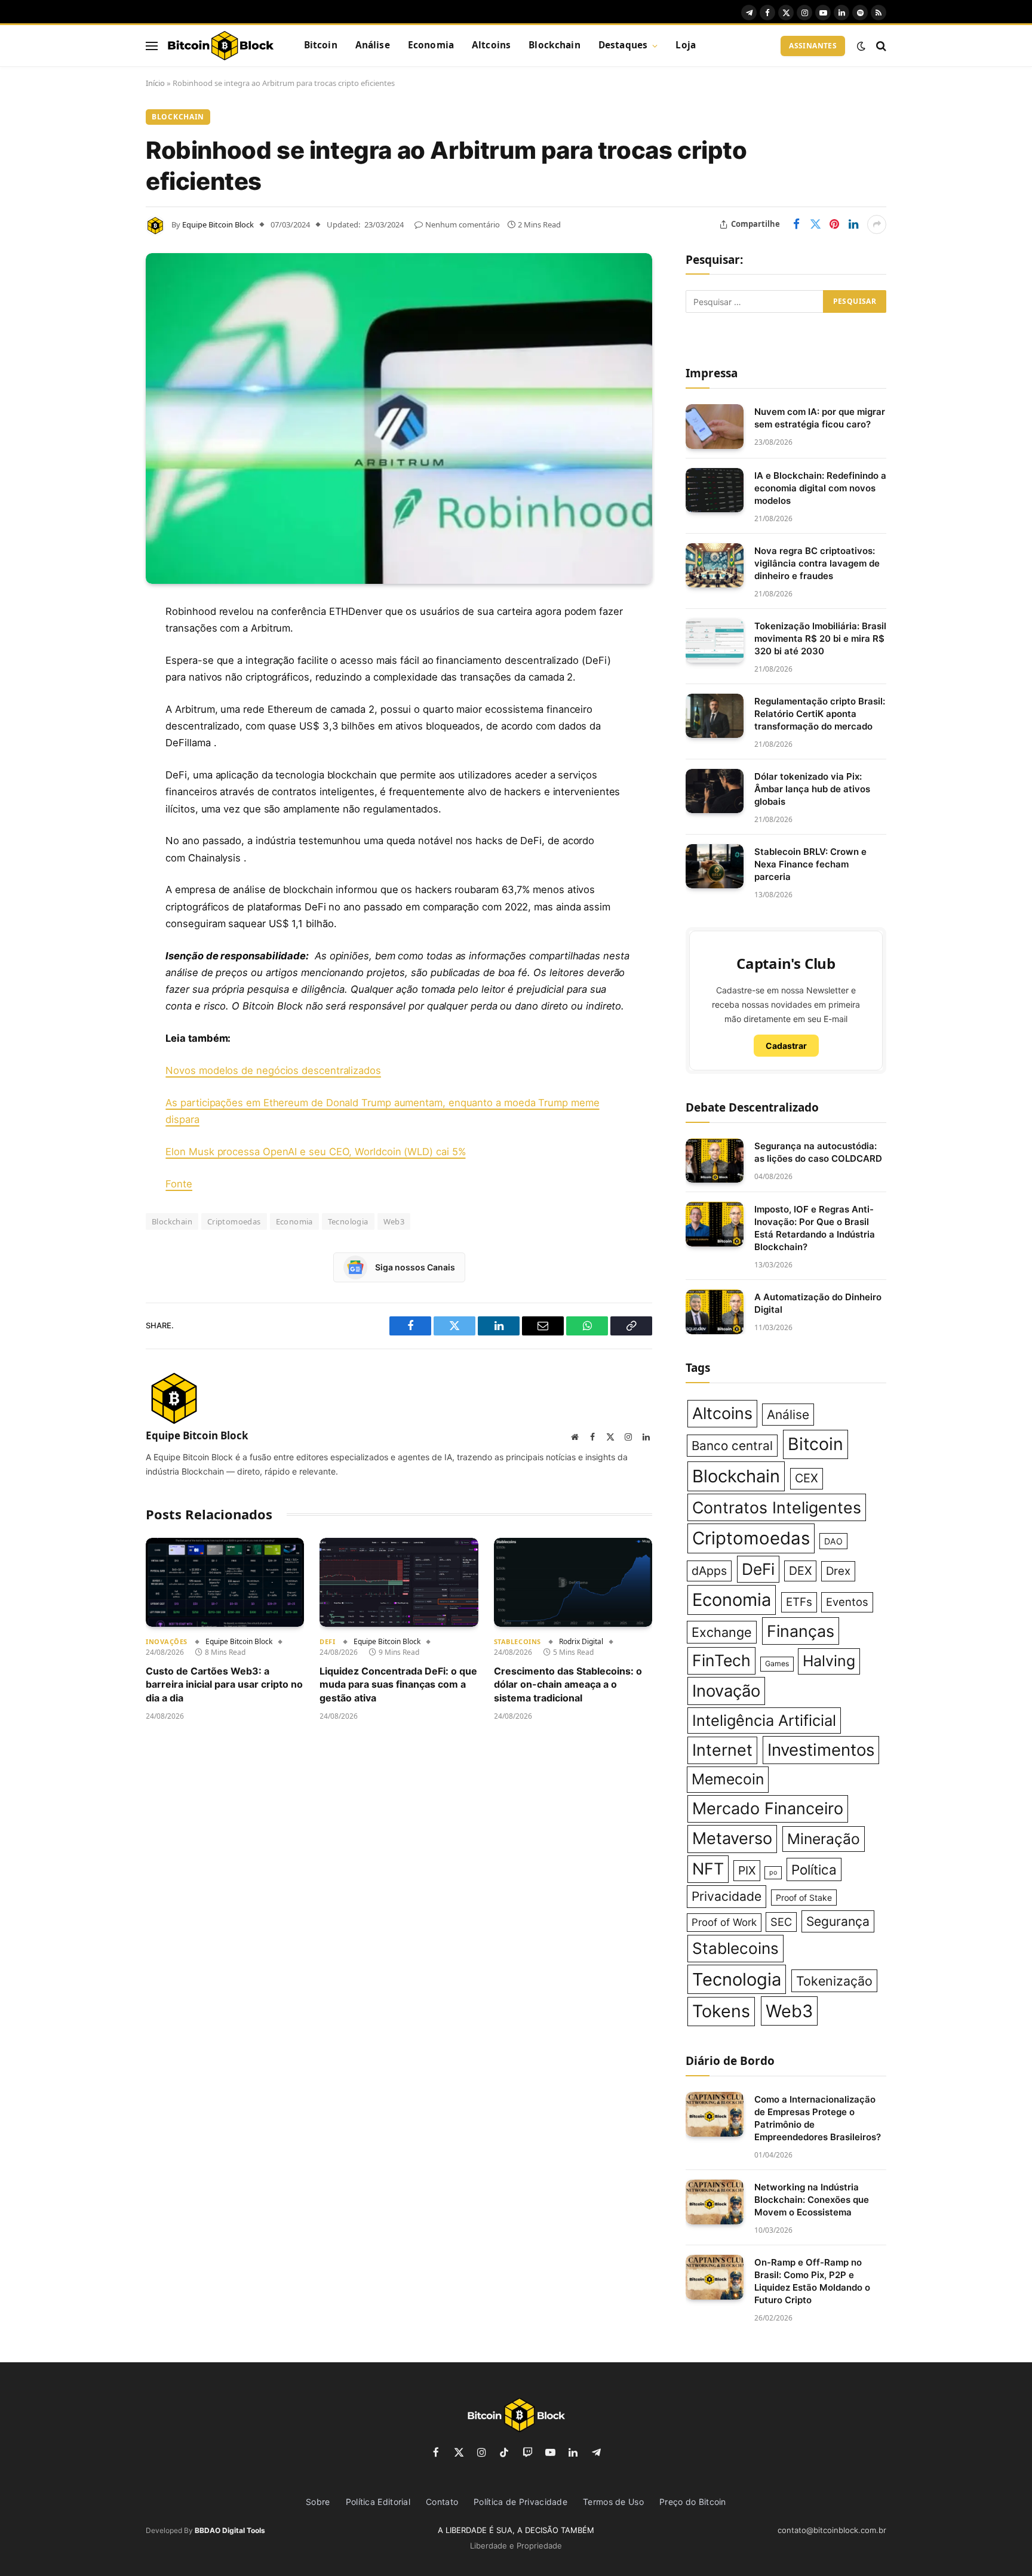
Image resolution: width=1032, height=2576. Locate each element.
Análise (373, 45)
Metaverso (732, 1838)
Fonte (179, 1184)
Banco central (732, 1446)
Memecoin (728, 1779)
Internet (722, 1750)
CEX (807, 1478)
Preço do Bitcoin (693, 2502)
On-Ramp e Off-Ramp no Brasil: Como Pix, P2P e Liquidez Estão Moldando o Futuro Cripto (812, 2281)
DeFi (327, 1641)
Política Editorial (378, 2502)
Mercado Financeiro (768, 1809)
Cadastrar (786, 1046)
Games (777, 1664)
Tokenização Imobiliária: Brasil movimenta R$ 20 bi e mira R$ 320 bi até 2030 (820, 638)
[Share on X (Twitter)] (815, 224)
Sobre (318, 2502)
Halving (829, 1661)
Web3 (394, 1221)
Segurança (838, 1921)
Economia (431, 45)
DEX (800, 1571)
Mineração (824, 1839)
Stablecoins (517, 1641)
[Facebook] (104, 642)
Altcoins (491, 45)
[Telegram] (104, 795)
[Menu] (152, 46)
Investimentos (821, 1750)
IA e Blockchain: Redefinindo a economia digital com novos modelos (820, 488)
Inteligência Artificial (764, 1720)
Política (814, 1869)
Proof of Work (724, 1922)
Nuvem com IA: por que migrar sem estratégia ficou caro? (820, 418)
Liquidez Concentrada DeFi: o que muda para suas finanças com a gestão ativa (398, 1684)
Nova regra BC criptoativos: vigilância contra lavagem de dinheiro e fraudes (817, 563)
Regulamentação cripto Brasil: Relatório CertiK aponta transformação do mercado (820, 714)
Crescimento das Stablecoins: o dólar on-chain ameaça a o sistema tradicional (568, 1684)
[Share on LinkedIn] (853, 224)
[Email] (104, 764)
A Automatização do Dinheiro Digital (818, 1303)
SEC (781, 1922)
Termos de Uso (613, 2502)
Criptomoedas (234, 1221)
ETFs (799, 1602)
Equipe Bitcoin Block (218, 224)
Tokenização (834, 1981)
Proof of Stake (804, 1898)
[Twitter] (104, 673)
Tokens (721, 2011)
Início (155, 83)
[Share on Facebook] (796, 224)
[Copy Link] (104, 855)
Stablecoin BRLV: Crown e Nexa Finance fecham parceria (810, 864)
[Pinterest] (104, 734)
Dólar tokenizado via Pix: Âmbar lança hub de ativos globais (812, 789)
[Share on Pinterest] (834, 224)
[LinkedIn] (104, 703)
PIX (747, 1870)
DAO (833, 1541)
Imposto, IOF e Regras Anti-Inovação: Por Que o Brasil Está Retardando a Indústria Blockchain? (815, 1228)
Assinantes (813, 46)
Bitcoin (321, 45)
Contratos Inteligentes (777, 1507)
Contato (442, 2502)
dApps (709, 1571)
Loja (686, 45)
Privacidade (727, 1896)
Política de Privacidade (520, 2502)
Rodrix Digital (581, 1641)
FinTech (721, 1660)
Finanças (801, 1631)
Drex (838, 1571)
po (773, 1872)
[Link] (220, 46)
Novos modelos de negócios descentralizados (273, 1070)
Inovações (167, 1641)
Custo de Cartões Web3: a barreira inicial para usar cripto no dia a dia (224, 1684)
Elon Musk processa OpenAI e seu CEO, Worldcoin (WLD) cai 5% (315, 1152)
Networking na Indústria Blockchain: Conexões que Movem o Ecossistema (812, 2200)
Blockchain (555, 45)
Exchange (722, 1632)
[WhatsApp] (104, 825)
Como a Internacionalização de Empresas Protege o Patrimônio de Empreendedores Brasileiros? (818, 2118)
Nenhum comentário (463, 224)
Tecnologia (348, 1221)
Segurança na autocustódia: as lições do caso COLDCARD (818, 1152)
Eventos (847, 1602)
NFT (708, 1869)
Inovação (726, 1691)
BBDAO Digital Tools (230, 2530)
